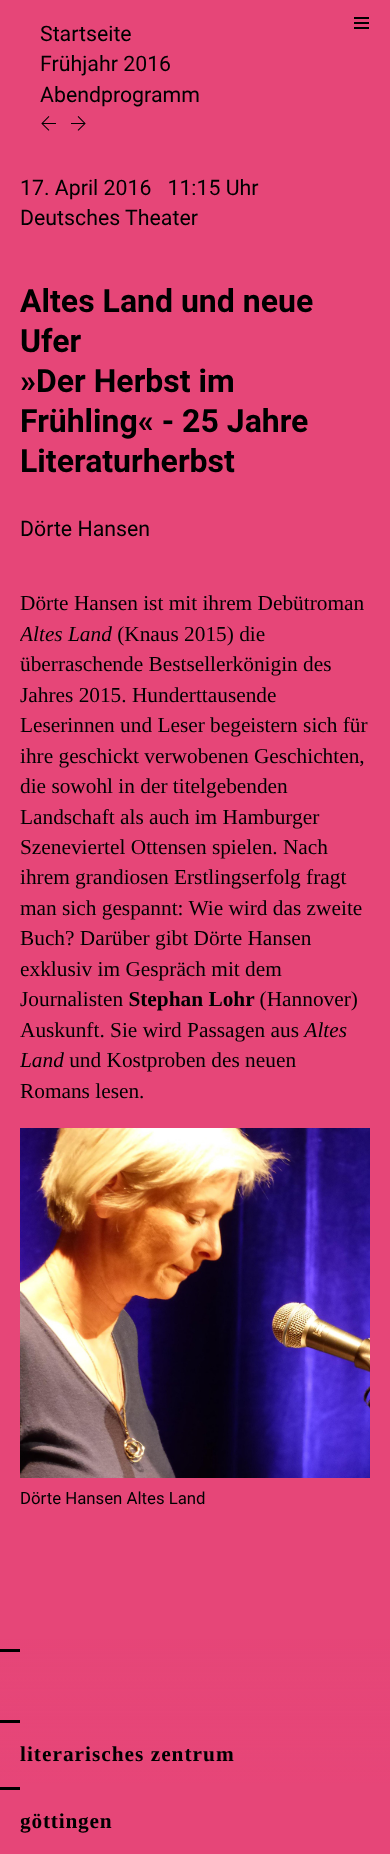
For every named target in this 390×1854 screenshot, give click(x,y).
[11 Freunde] (78, 125)
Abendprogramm (120, 95)
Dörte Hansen (85, 529)
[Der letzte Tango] (51, 125)
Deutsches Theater (109, 218)
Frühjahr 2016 (105, 64)
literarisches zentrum (127, 1754)
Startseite (86, 34)
